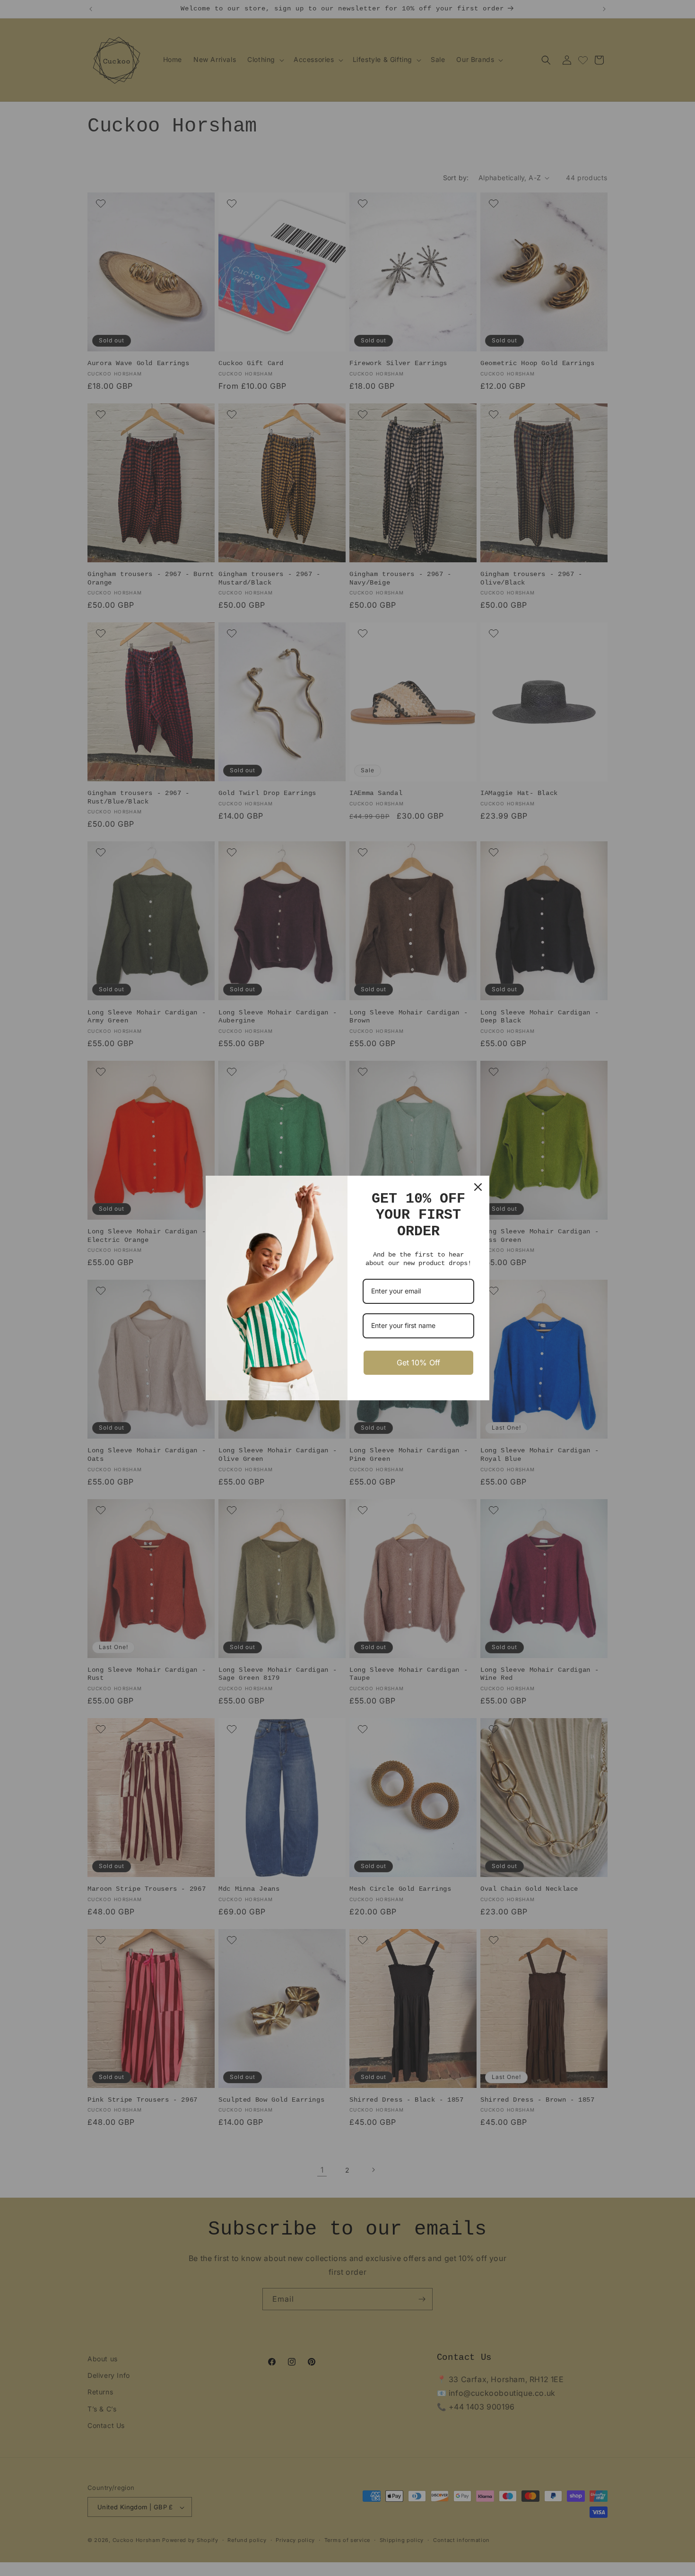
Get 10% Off (418, 1362)
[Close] (478, 1187)
